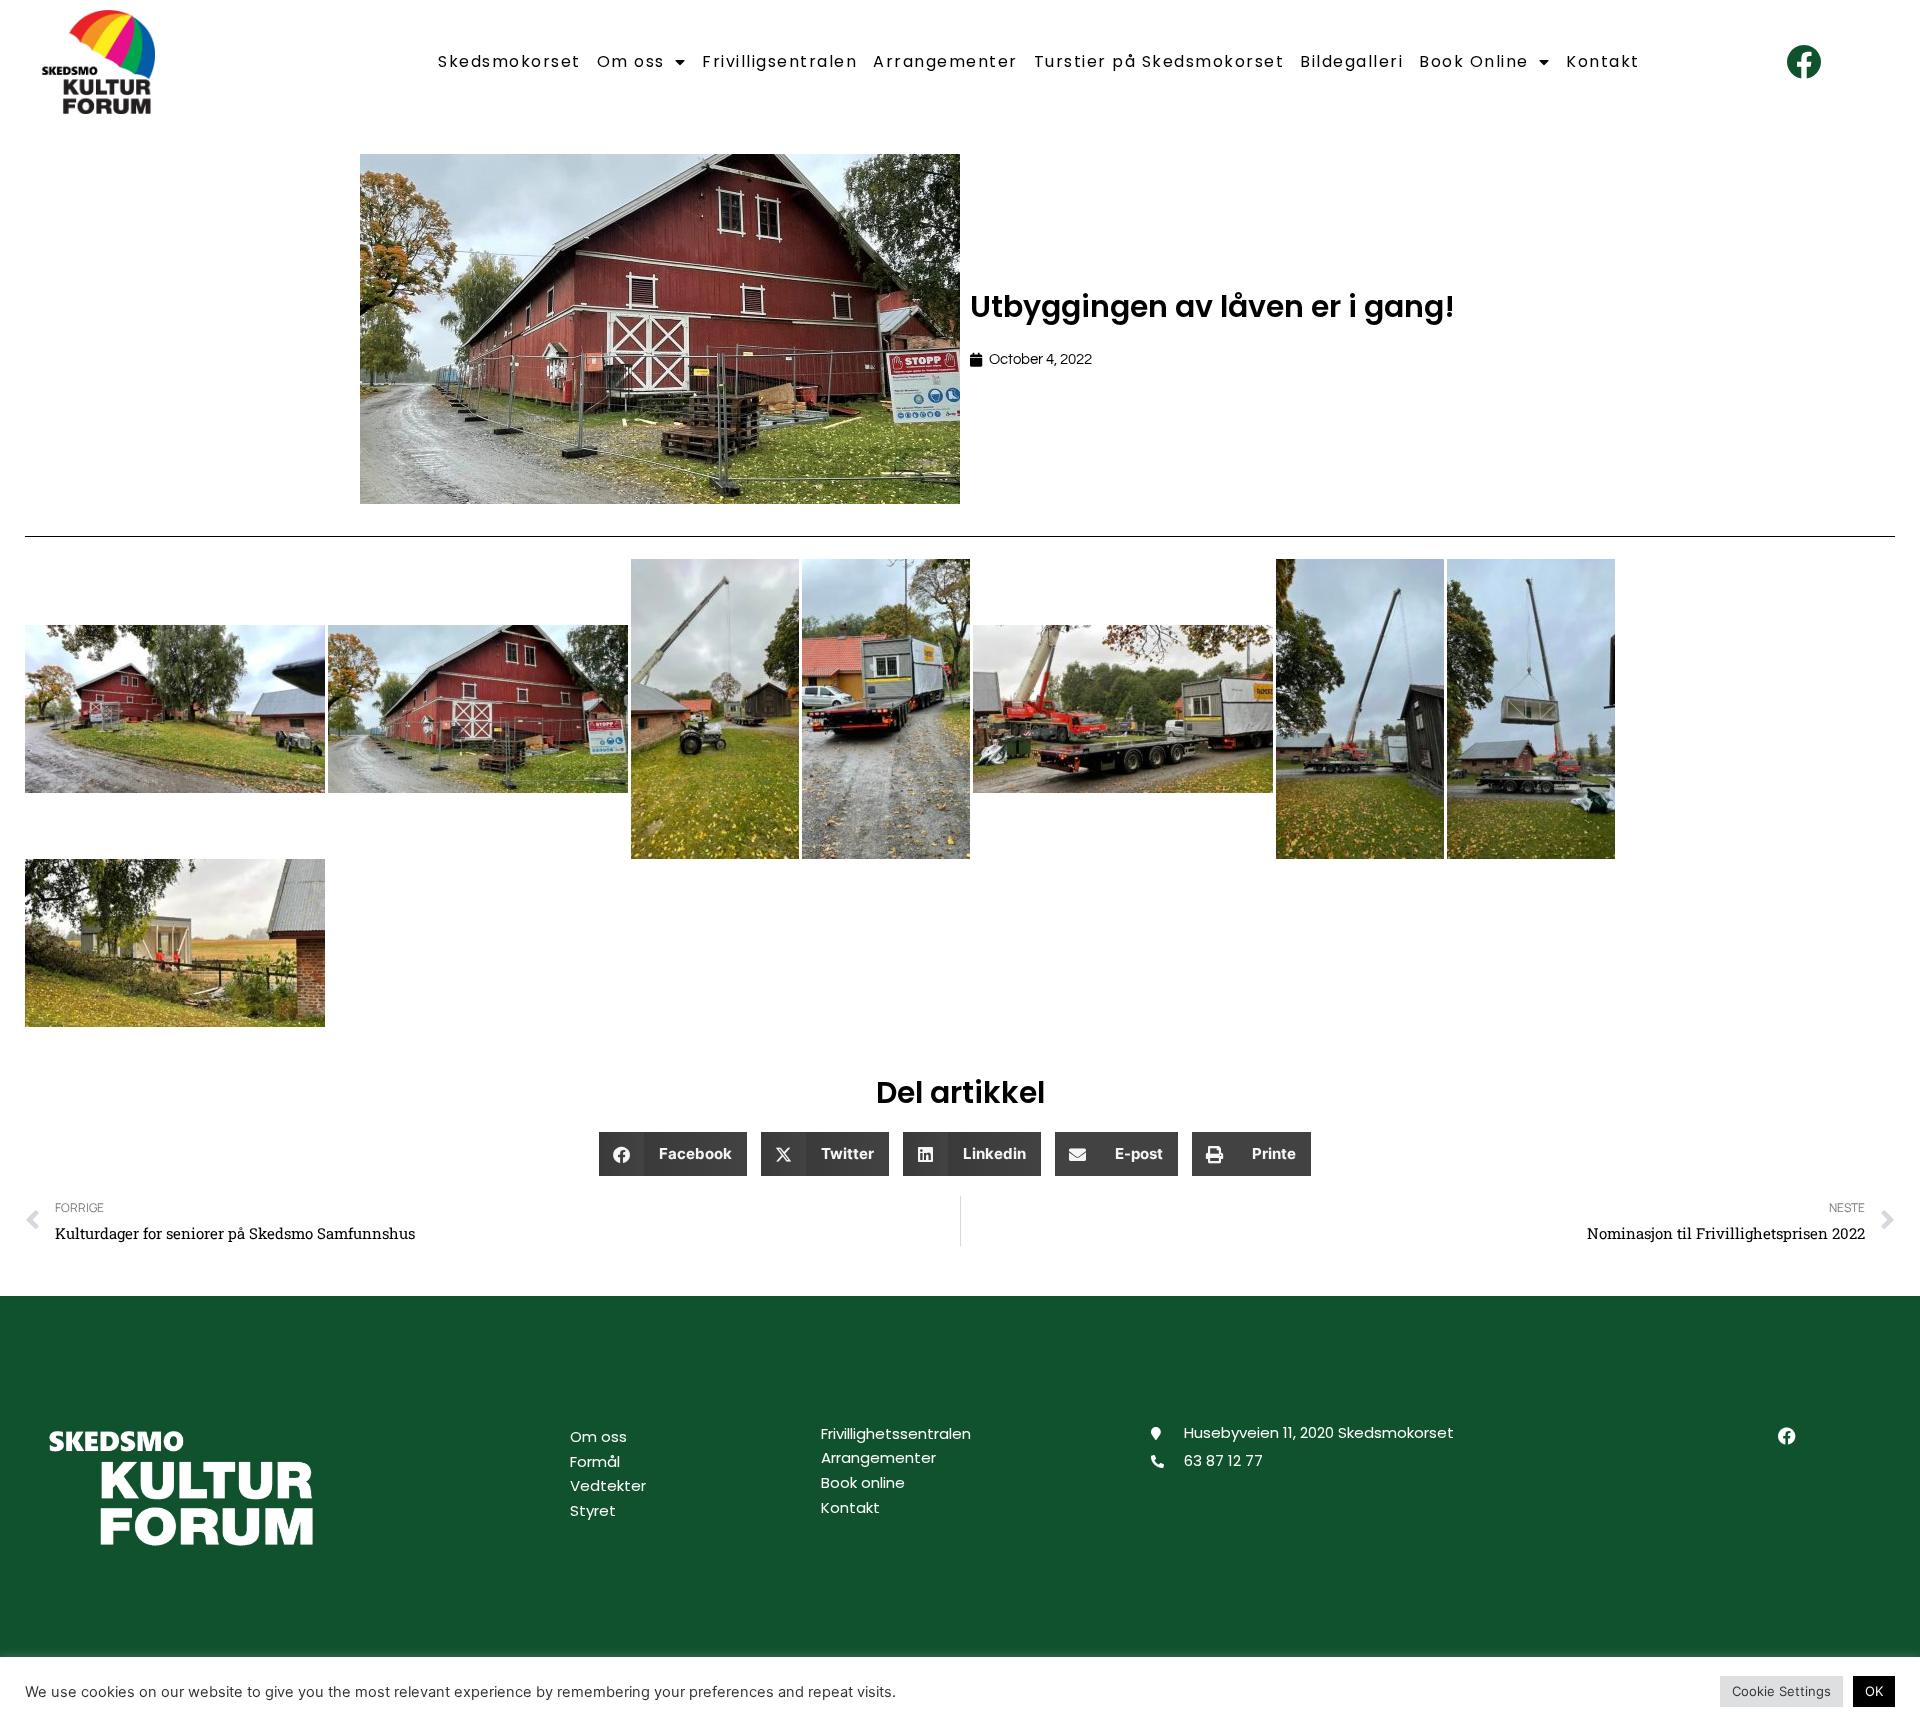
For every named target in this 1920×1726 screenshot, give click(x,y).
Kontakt (1603, 61)
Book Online (1474, 61)
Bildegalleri (1351, 61)
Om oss (631, 61)
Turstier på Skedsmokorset (1159, 61)
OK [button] (1874, 1691)
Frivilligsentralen (779, 61)
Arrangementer (945, 61)
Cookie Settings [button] (1781, 1691)
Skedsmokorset (509, 61)
